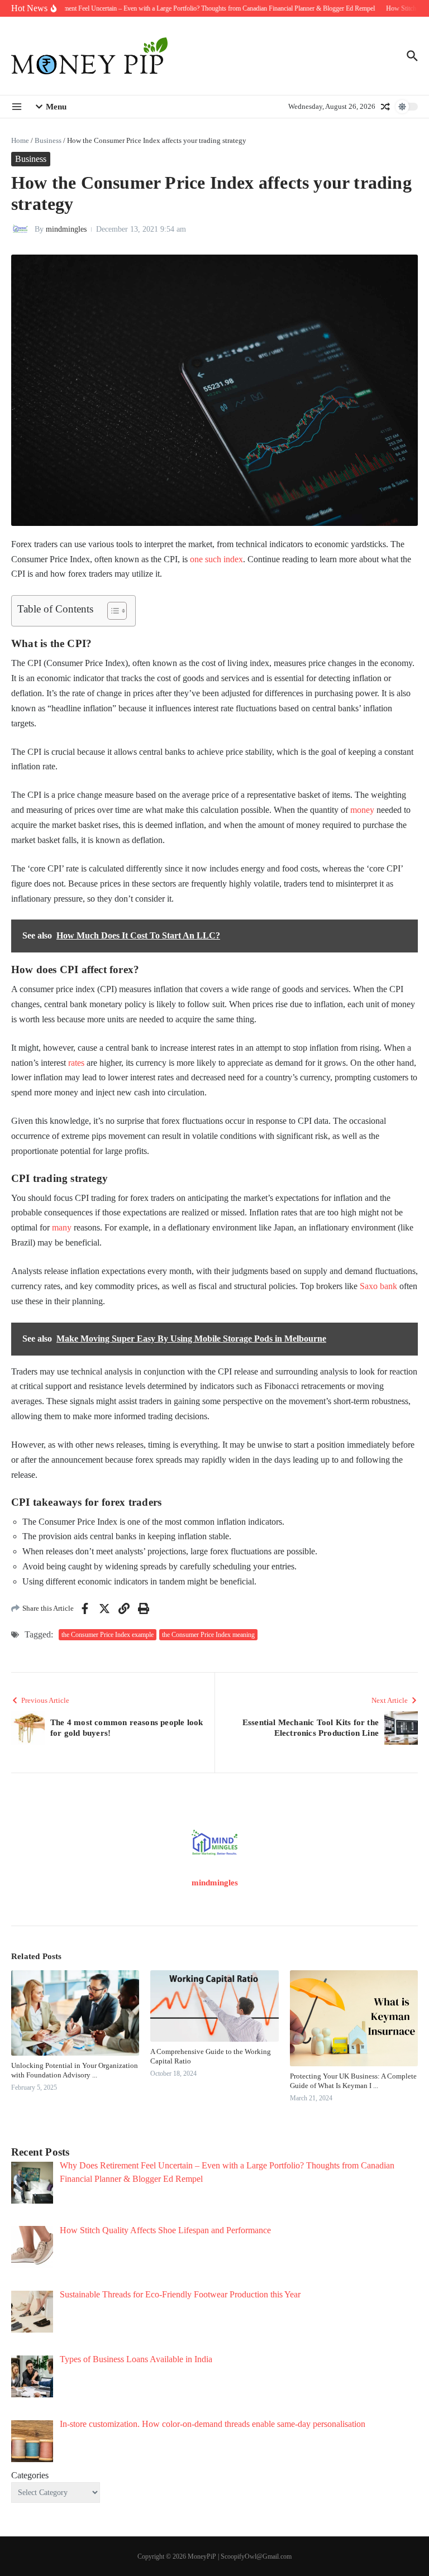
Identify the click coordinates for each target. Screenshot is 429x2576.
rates (76, 1063)
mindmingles (66, 229)
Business (48, 140)
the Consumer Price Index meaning (208, 1635)
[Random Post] (385, 107)
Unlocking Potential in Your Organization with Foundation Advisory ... (75, 2070)
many (62, 1227)
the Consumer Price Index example (108, 1635)
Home (20, 140)
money (362, 810)
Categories (30, 2475)
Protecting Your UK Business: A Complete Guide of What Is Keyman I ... (353, 2081)
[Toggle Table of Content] (111, 611)
